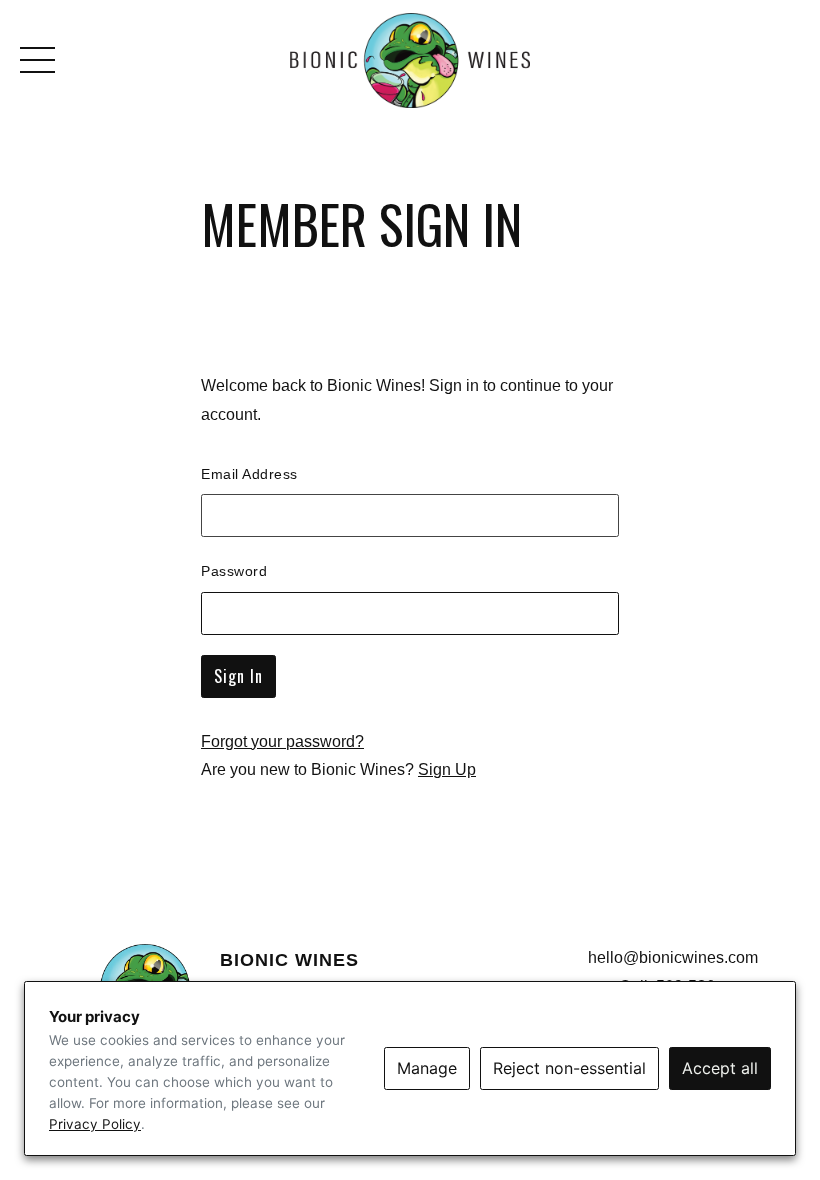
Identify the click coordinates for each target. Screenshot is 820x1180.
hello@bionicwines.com (673, 957)
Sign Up (447, 769)
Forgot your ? (282, 741)
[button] (42, 60)
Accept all (720, 1068)
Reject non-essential (569, 1068)
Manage (427, 1068)
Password (234, 571)
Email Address (249, 474)
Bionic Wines (410, 60)
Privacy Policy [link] (95, 1124)
